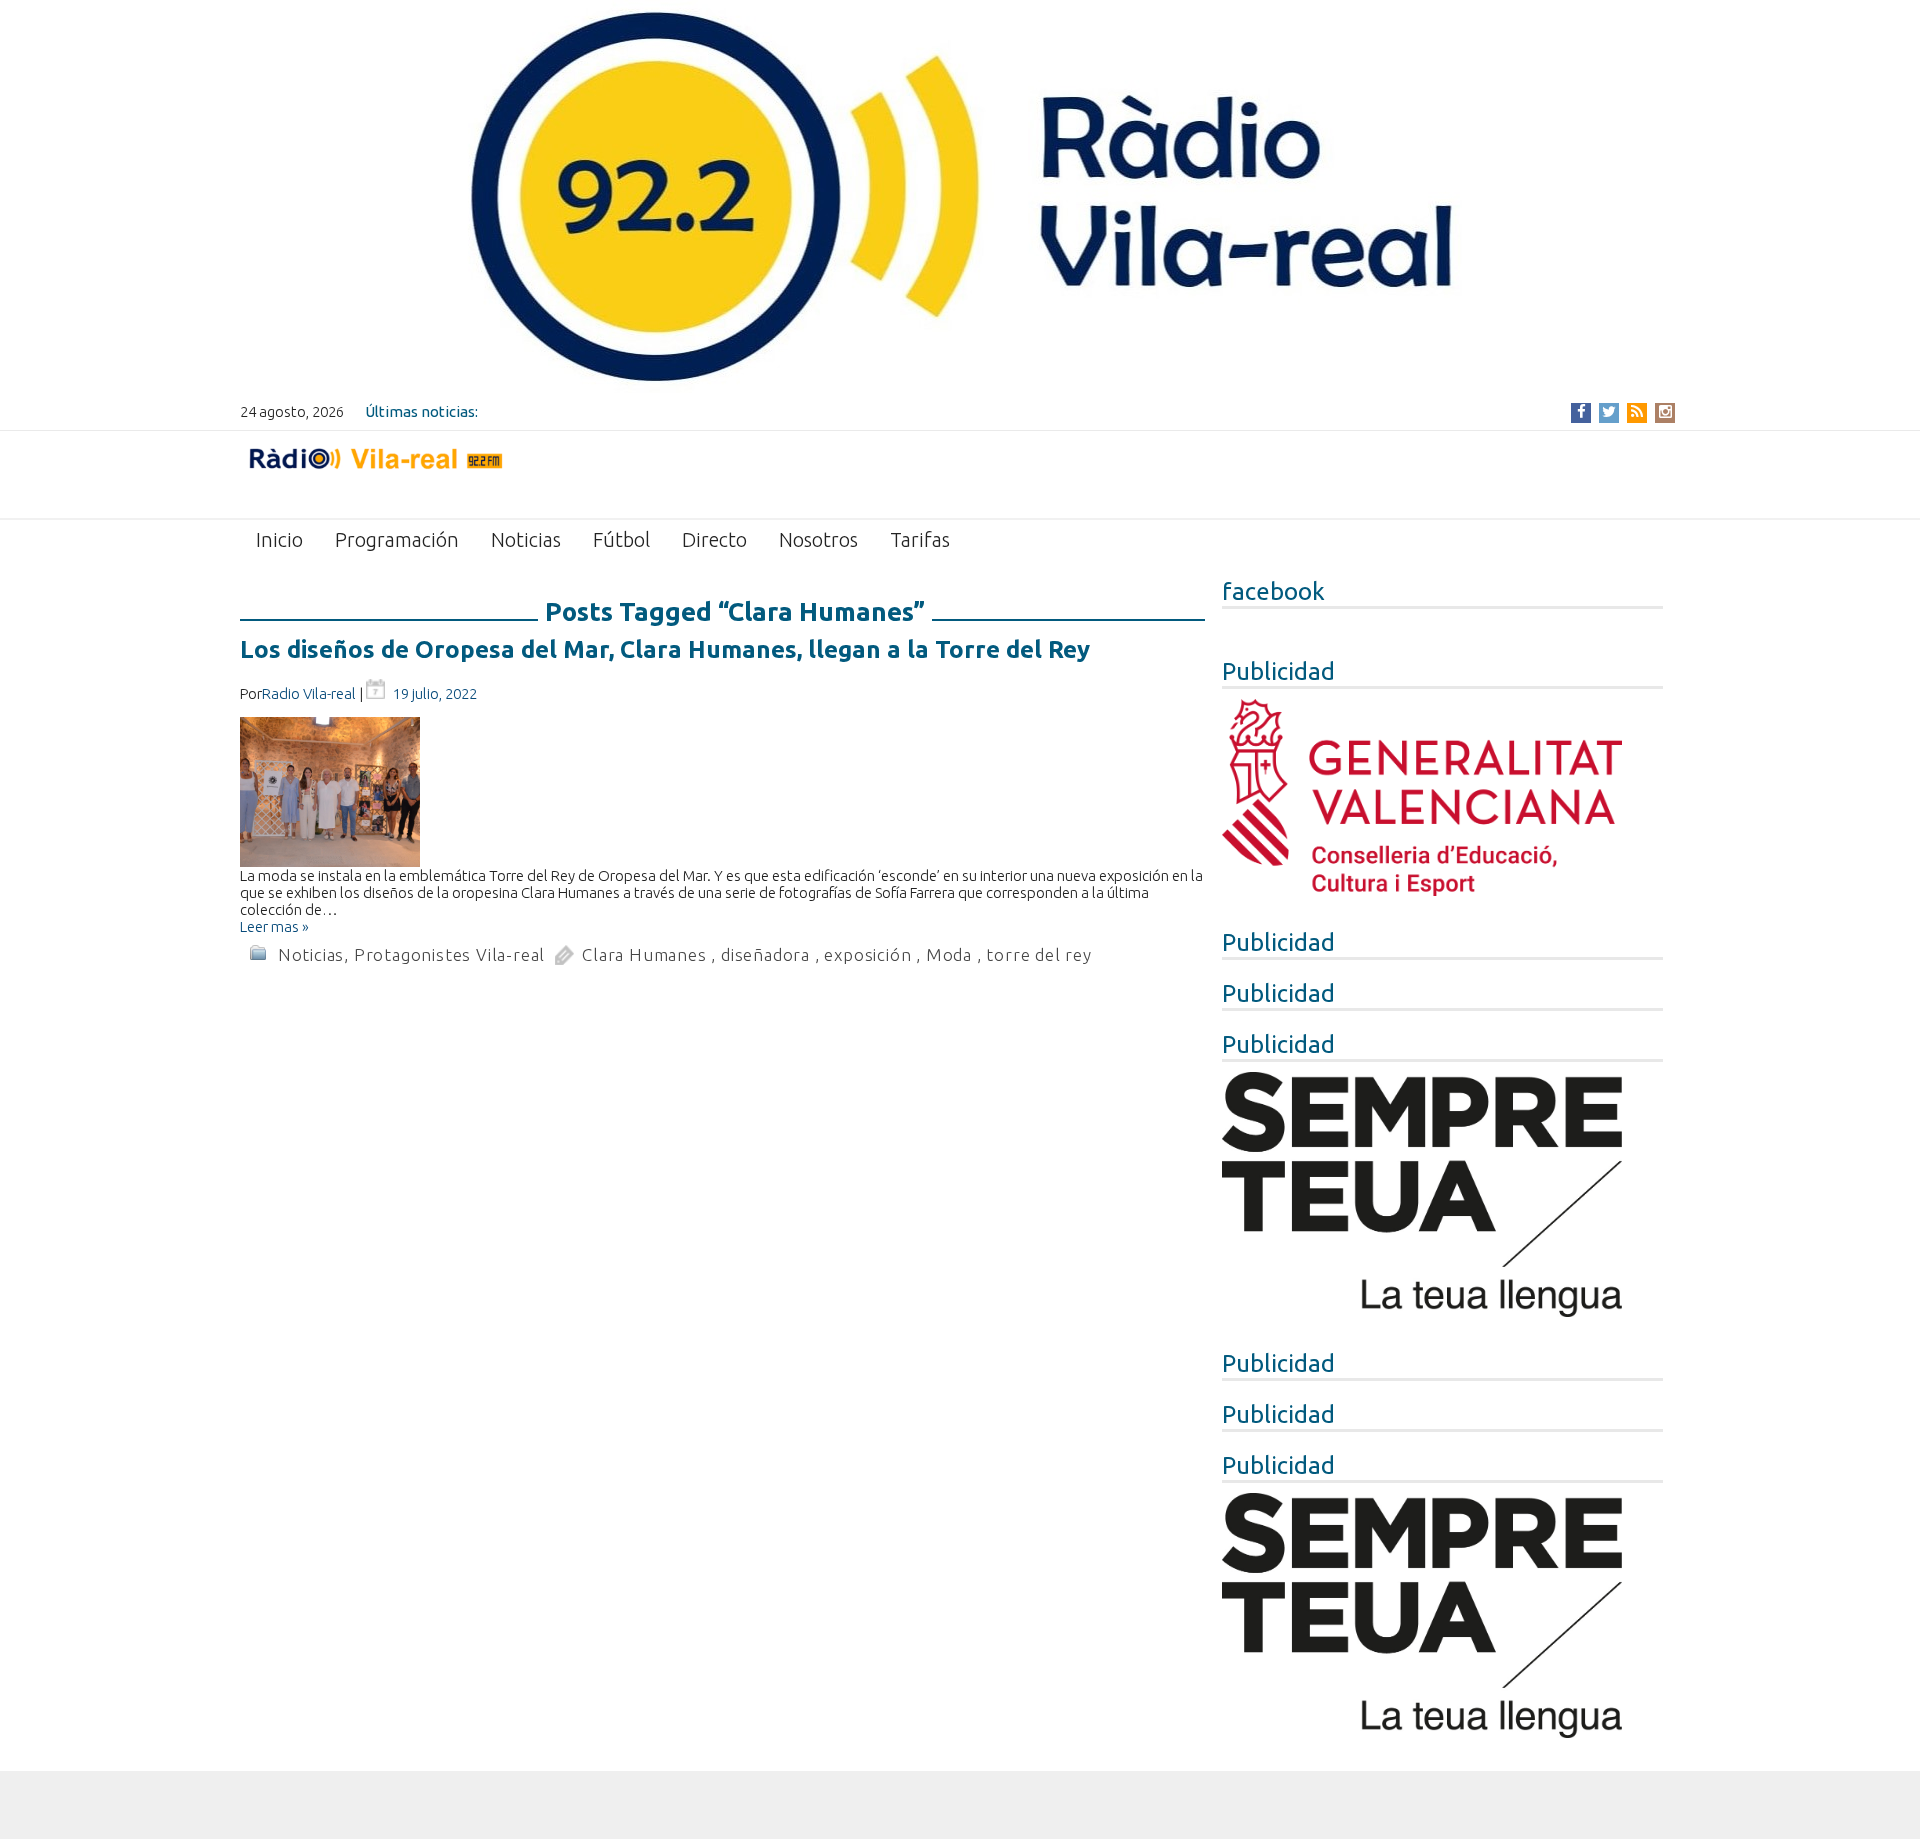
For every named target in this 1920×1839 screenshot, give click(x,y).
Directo (714, 539)
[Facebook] (1581, 411)
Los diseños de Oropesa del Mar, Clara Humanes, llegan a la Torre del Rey (665, 649)
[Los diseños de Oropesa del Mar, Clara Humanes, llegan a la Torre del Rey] (722, 792)
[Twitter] (1609, 411)
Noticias (526, 539)
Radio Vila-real (309, 693)
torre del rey (1038, 954)
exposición (867, 954)
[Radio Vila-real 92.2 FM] (375, 473)
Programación (397, 539)
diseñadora (765, 954)
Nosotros (818, 539)
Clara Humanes (644, 954)
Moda (949, 954)
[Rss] (1637, 411)
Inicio (279, 539)
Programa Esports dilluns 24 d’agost (606, 411)
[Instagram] (1665, 411)
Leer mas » (274, 926)
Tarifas (920, 539)
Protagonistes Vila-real (449, 954)
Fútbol (621, 539)
